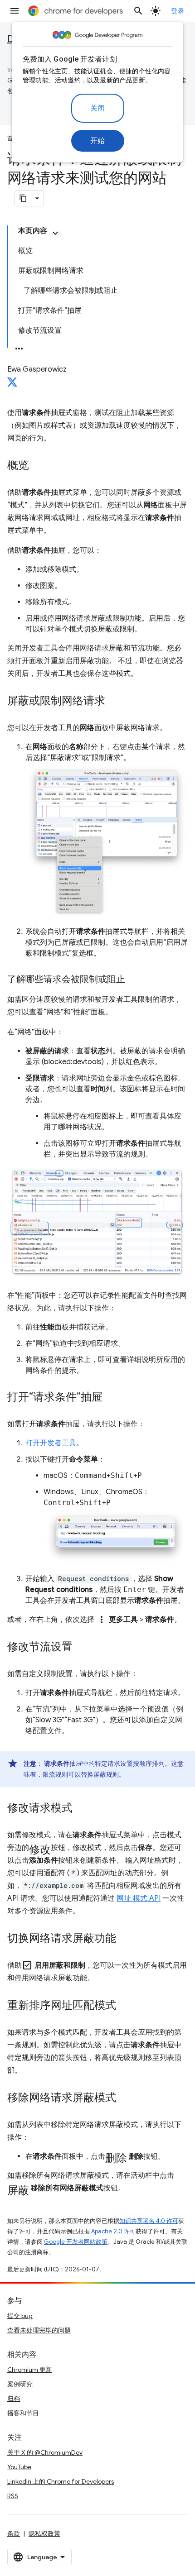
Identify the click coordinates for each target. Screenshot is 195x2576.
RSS (13, 2496)
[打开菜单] (15, 11)
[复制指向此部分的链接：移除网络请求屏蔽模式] (125, 2098)
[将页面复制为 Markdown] (23, 198)
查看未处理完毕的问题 (39, 2330)
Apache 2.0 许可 (113, 2231)
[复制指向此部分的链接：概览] (38, 466)
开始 (98, 141)
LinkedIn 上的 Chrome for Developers (61, 2481)
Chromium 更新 (30, 2370)
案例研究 (20, 2384)
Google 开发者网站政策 (76, 2242)
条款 (14, 2533)
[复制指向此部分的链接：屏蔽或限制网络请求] (114, 702)
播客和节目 (23, 2413)
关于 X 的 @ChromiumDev (45, 2452)
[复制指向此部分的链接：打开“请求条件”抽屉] (112, 1397)
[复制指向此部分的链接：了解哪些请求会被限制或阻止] (134, 980)
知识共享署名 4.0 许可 (149, 2221)
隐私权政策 (44, 2533)
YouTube (19, 2467)
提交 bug (20, 2316)
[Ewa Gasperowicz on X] (12, 385)
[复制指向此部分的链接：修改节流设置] (82, 1647)
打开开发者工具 (51, 1443)
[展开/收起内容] (55, 233)
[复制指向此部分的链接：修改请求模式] (82, 1808)
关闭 (98, 108)
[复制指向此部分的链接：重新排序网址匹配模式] (125, 2006)
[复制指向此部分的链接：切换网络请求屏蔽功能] (125, 1939)
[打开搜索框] (138, 11)
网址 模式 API (139, 1898)
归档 (14, 2399)
